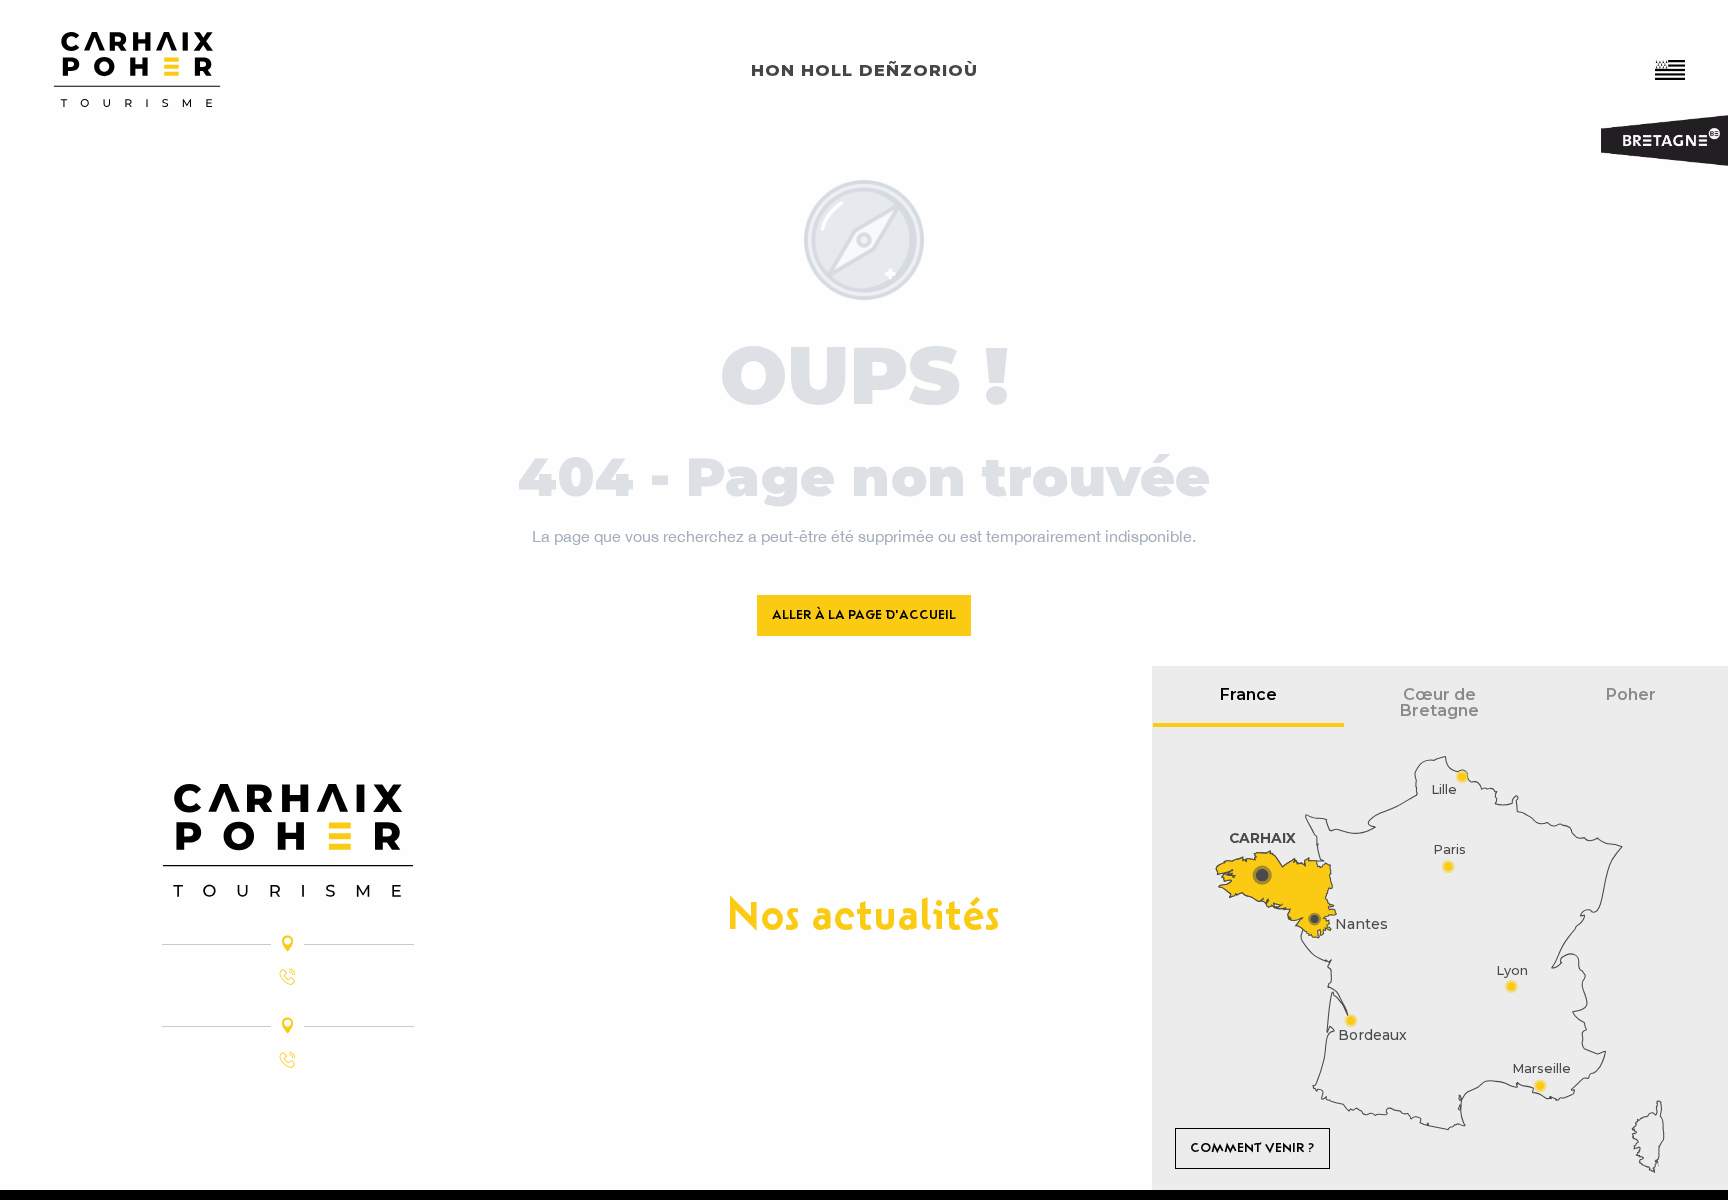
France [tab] (1248, 694)
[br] (1671, 70)
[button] (1671, 70)
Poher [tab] (1631, 694)
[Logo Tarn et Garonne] (288, 840)
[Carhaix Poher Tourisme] (137, 69)
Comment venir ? (1252, 1147)
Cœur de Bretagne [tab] (1439, 702)
